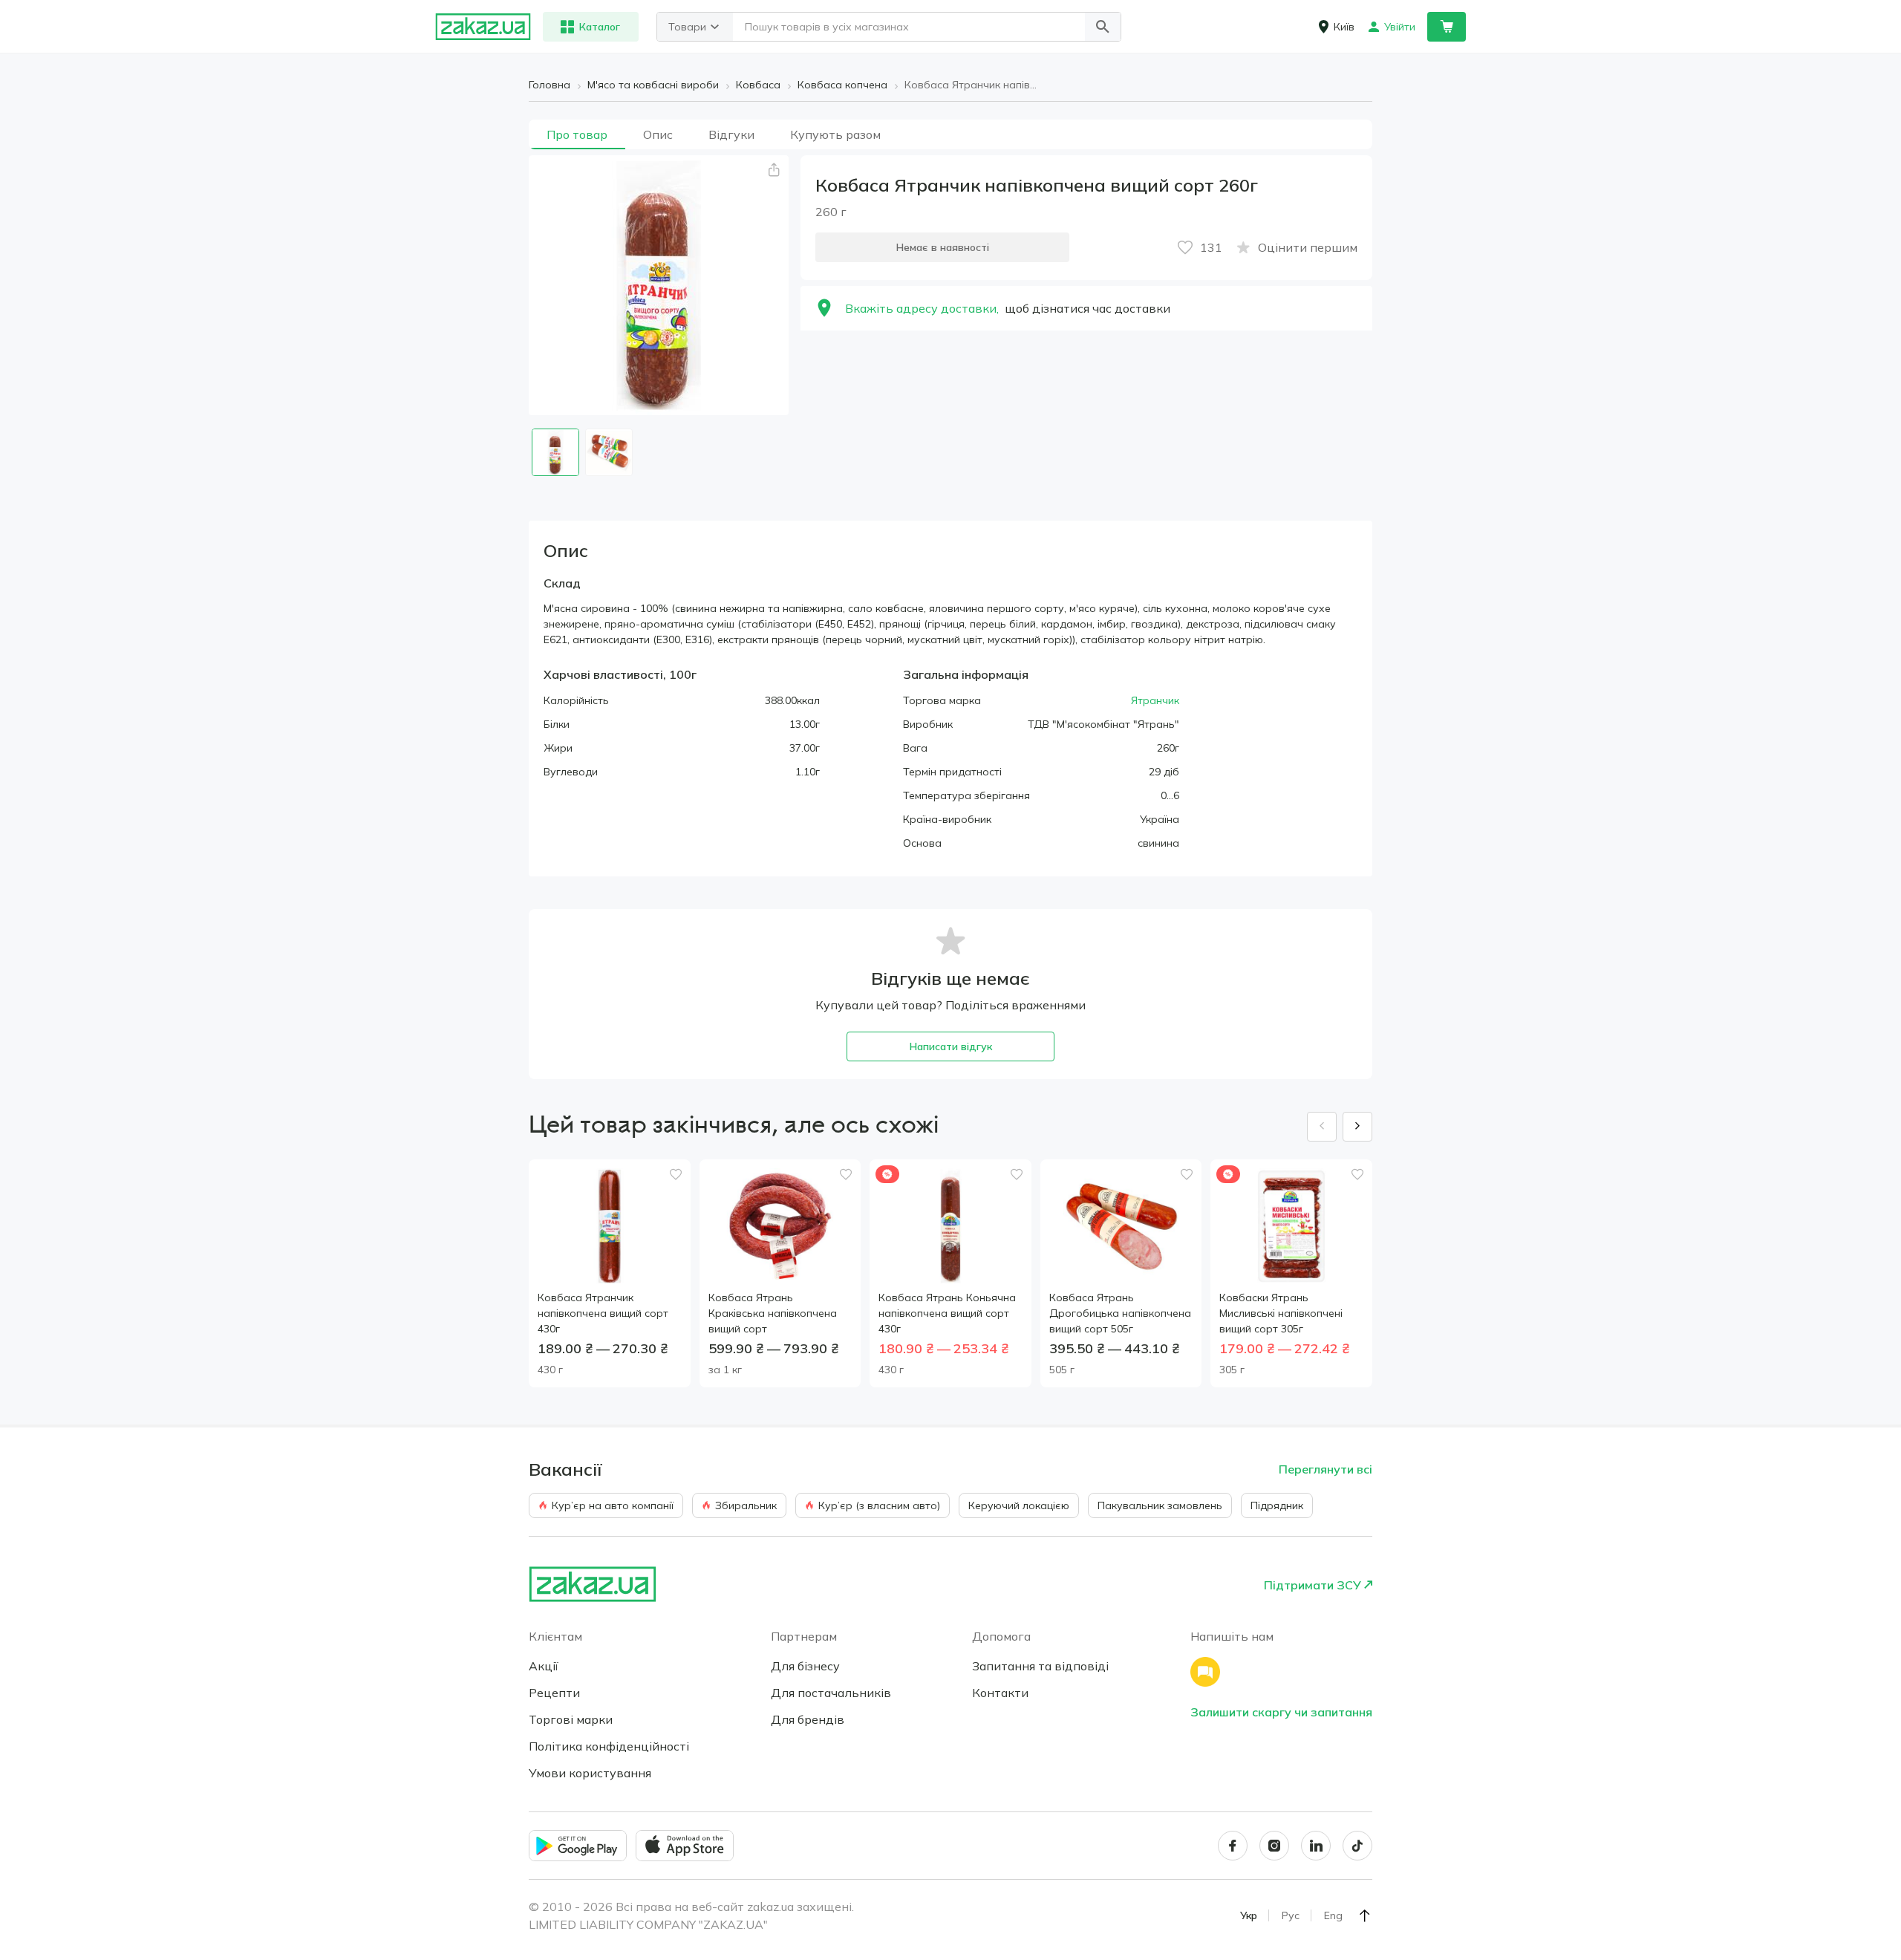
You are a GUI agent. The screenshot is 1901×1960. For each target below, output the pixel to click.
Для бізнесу (805, 1666)
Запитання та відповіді (1040, 1666)
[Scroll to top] (1365, 1915)
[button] (1103, 27)
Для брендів (808, 1719)
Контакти (1000, 1693)
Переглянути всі (1326, 1469)
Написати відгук (951, 1046)
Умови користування (590, 1773)
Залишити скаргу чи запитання (1281, 1712)
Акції (544, 1666)
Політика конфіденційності (609, 1746)
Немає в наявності (943, 247)
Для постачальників (831, 1693)
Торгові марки (571, 1719)
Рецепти (554, 1693)
